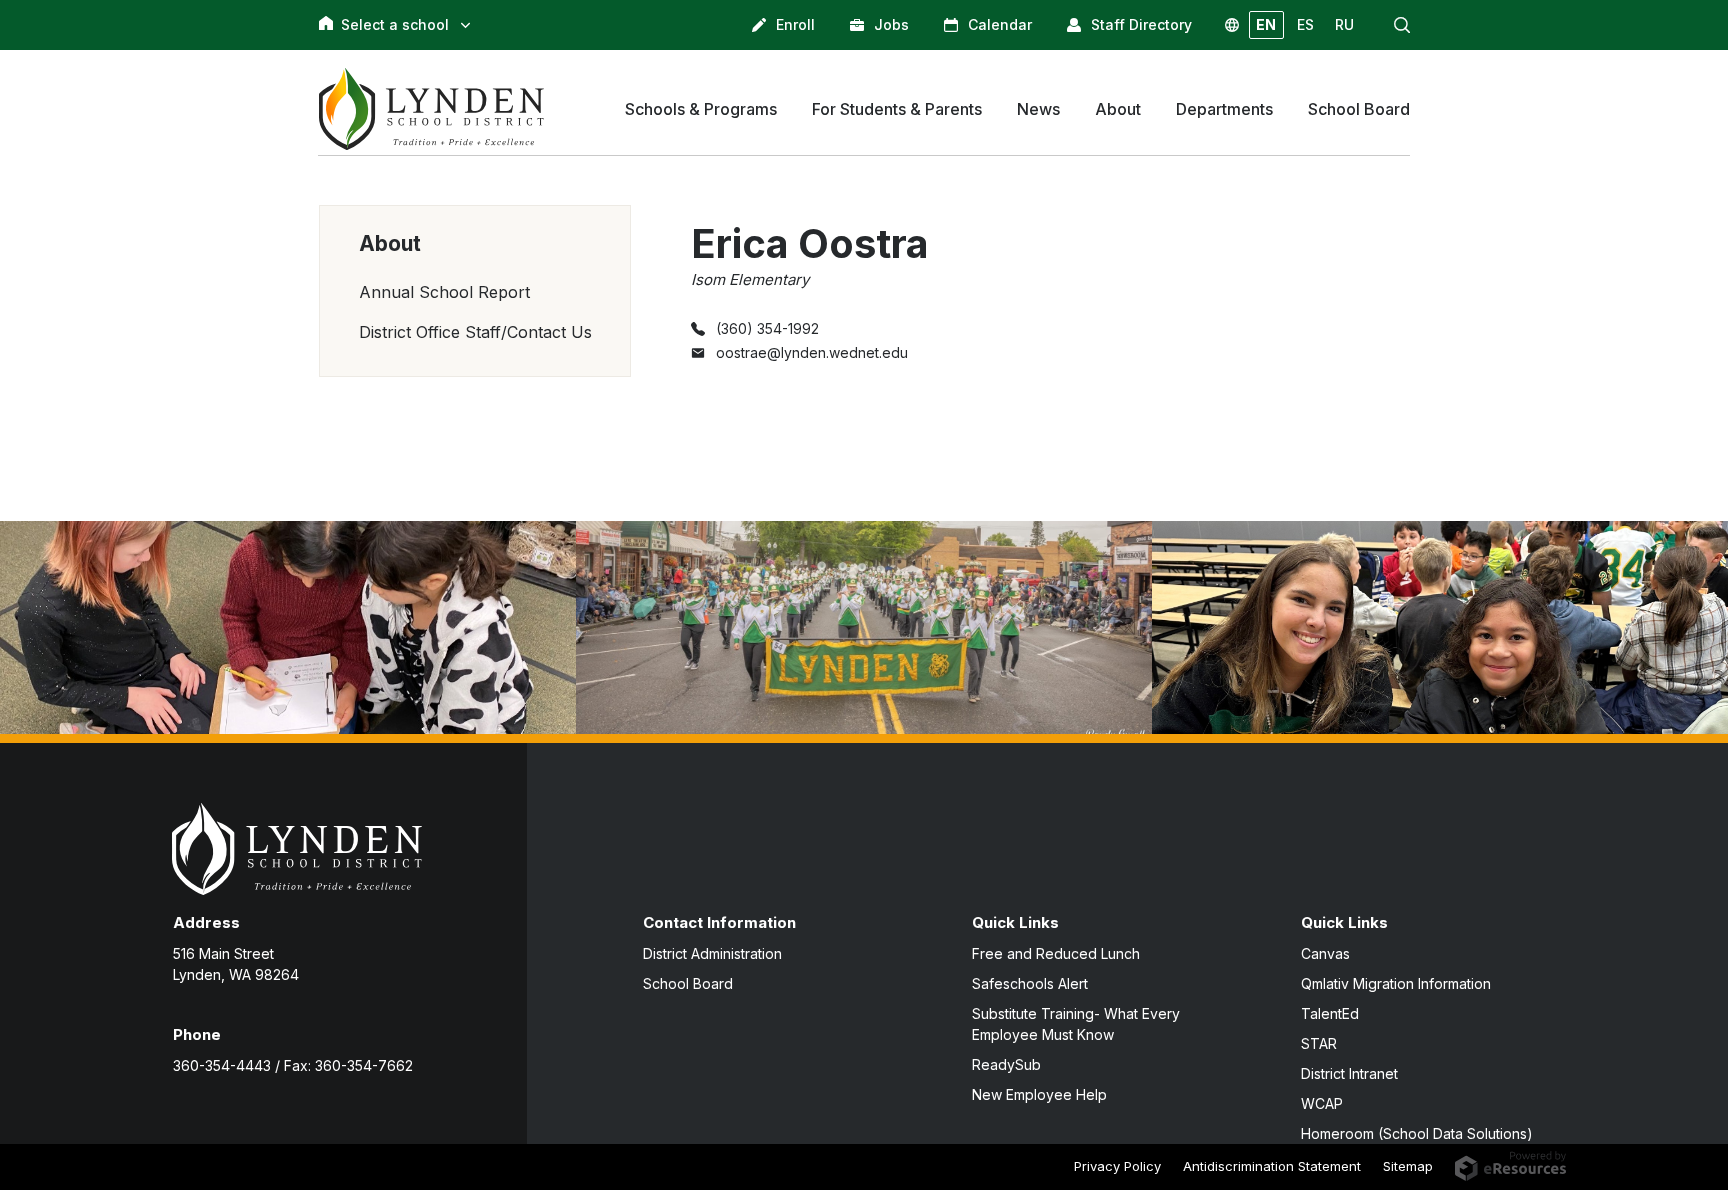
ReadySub (1006, 1064)
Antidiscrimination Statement (1272, 1166)
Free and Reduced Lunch (1056, 953)
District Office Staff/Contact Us (475, 332)
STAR (1319, 1043)
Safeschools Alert (1030, 983)
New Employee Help (1039, 1094)
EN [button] (1266, 24)
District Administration (712, 953)
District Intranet (1349, 1073)
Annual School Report (444, 292)
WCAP (1322, 1103)
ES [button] (1305, 24)
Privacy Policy (1117, 1166)
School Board (688, 983)
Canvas (1325, 953)
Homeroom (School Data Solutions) (1417, 1133)
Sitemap (1408, 1166)
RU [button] (1344, 24)
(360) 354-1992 (767, 328)
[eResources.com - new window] (1510, 1164)
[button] (1402, 25)
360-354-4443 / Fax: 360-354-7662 (293, 1065)
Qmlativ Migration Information (1396, 983)
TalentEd (1330, 1013)
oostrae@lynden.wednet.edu (812, 352)
